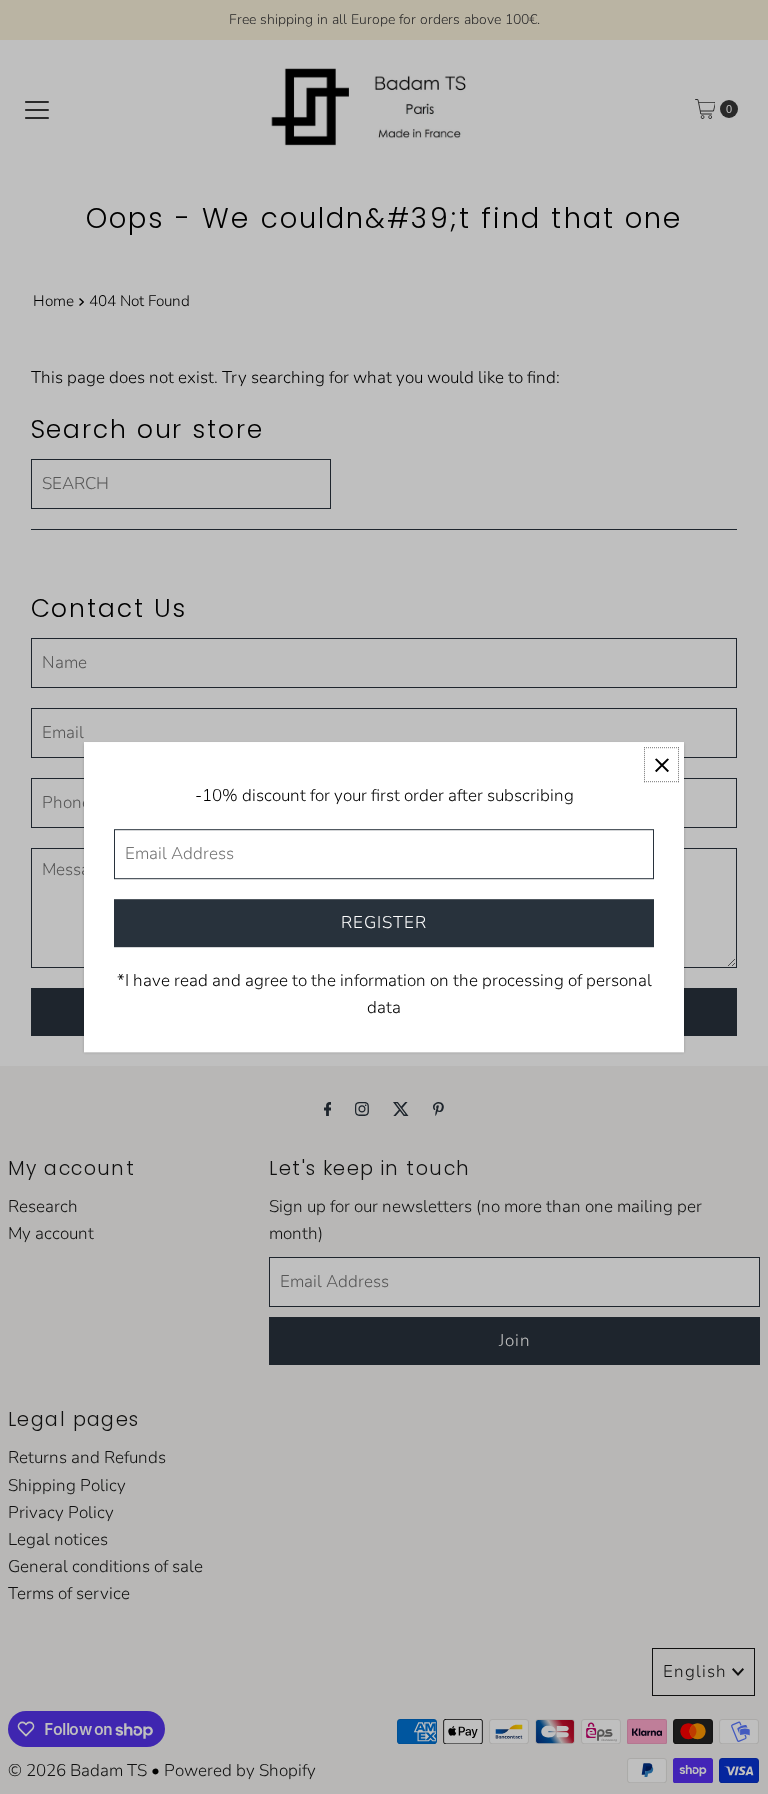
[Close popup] (661, 764)
